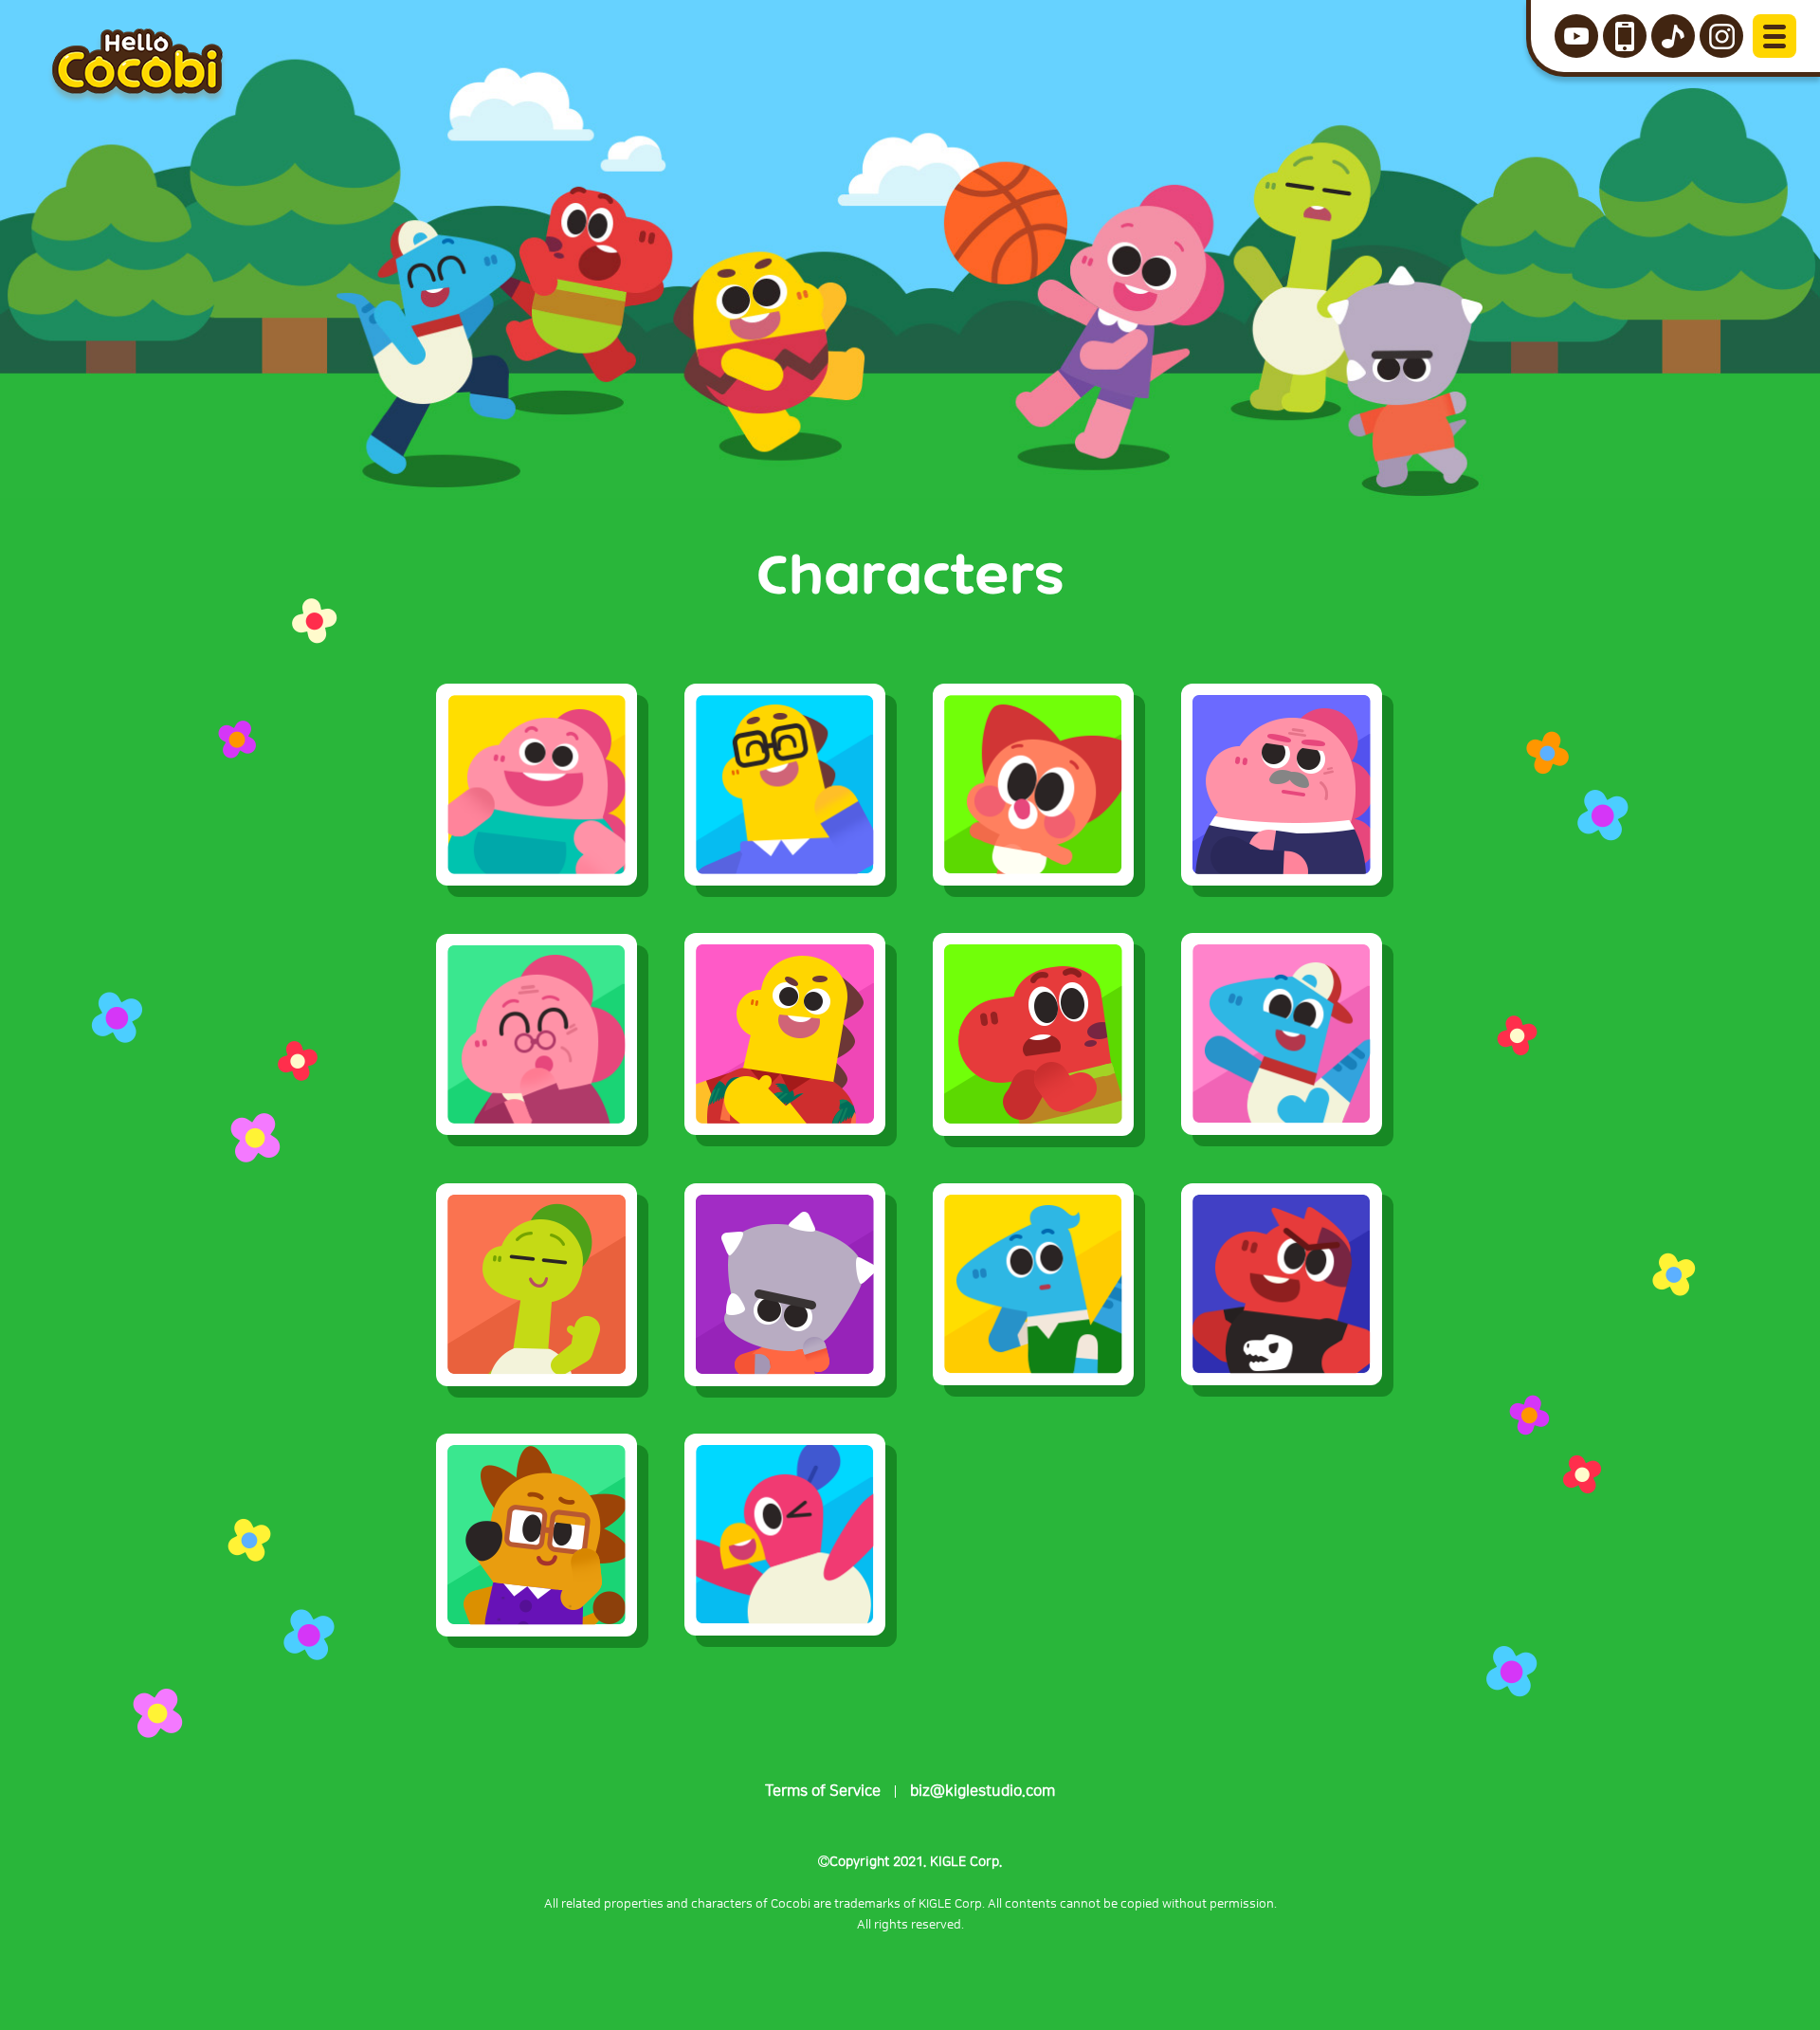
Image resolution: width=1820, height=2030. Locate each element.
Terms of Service (823, 1791)
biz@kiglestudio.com (983, 1791)
